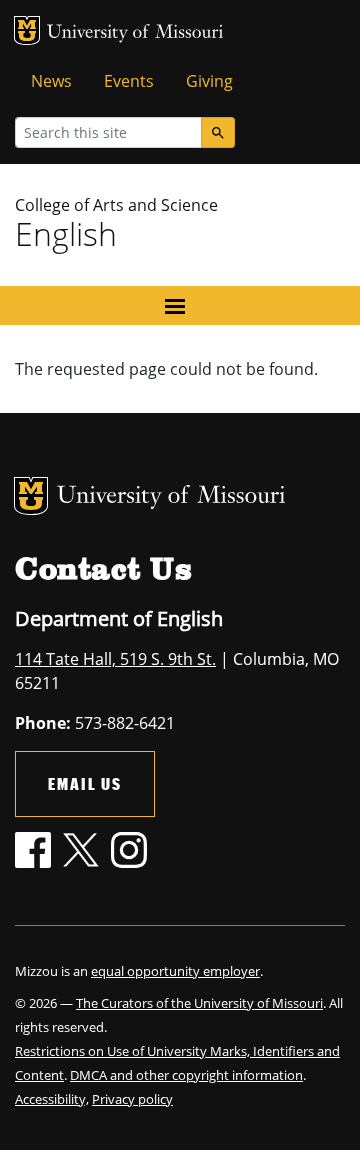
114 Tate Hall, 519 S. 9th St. (115, 659)
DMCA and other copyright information (186, 1075)
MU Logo (27, 30)
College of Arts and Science (116, 205)
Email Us (85, 783)
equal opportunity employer (175, 971)
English (66, 233)
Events (129, 81)
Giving (209, 81)
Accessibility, (52, 1099)
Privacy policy (132, 1099)
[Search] (218, 132)
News (51, 81)
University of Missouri (135, 33)
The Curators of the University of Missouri (199, 1003)
